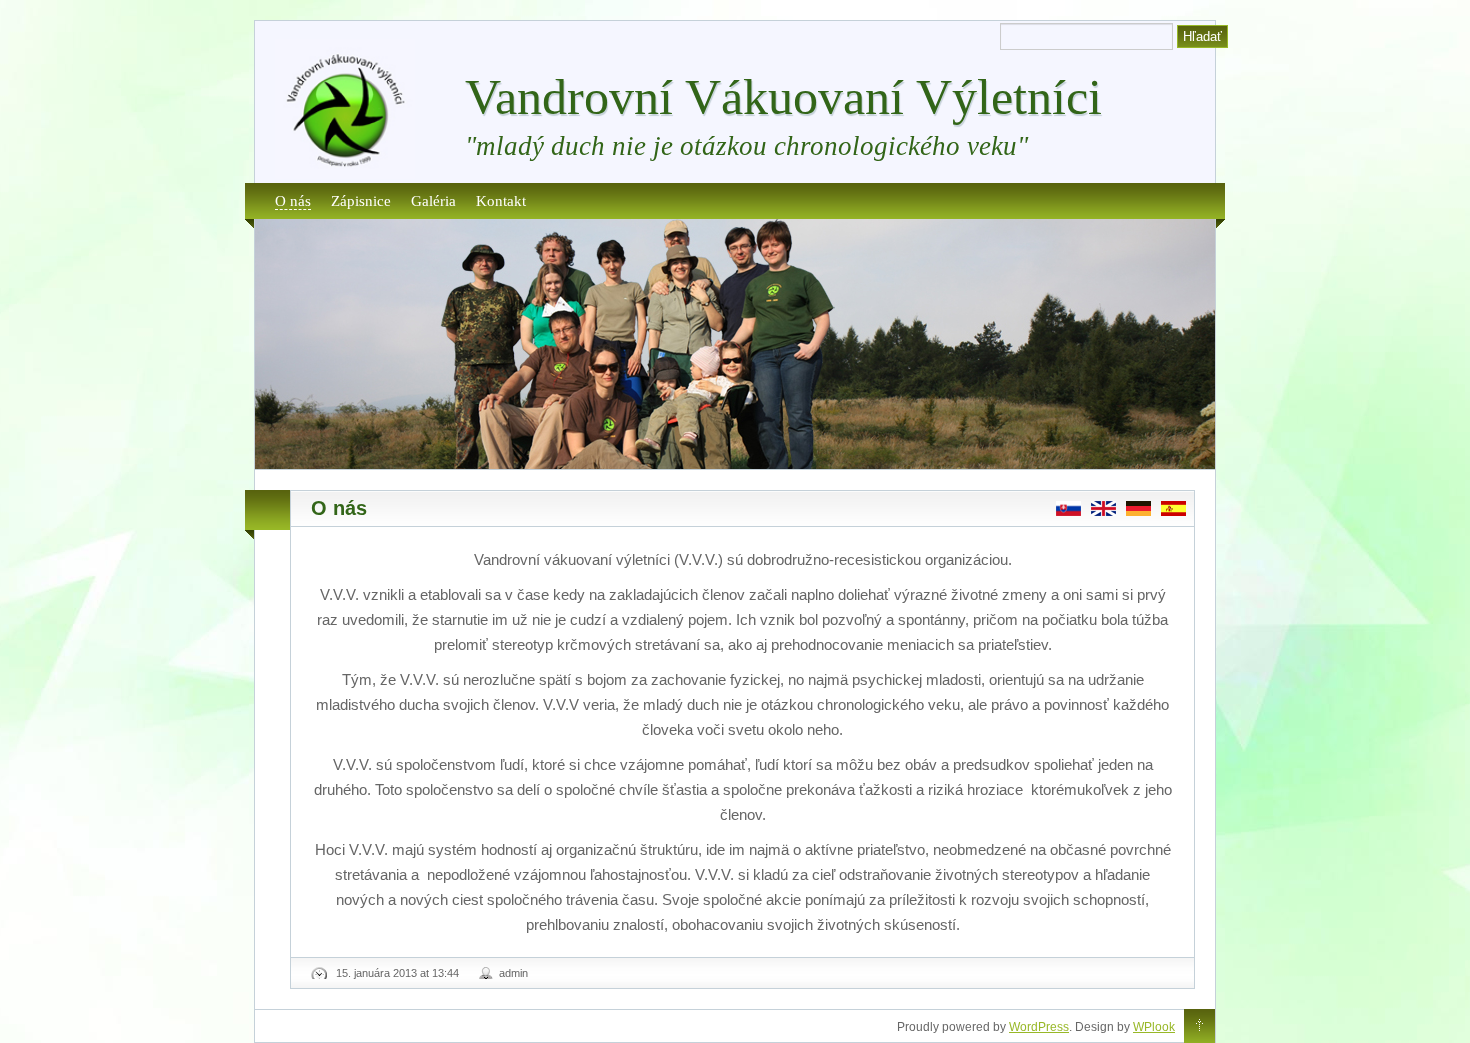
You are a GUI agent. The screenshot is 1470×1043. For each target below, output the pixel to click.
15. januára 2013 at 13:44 (397, 973)
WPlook (1154, 1027)
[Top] (1199, 1027)
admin (513, 973)
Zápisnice (361, 200)
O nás (293, 200)
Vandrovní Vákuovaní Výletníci (783, 97)
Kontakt (501, 200)
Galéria (433, 200)
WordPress (1039, 1027)
